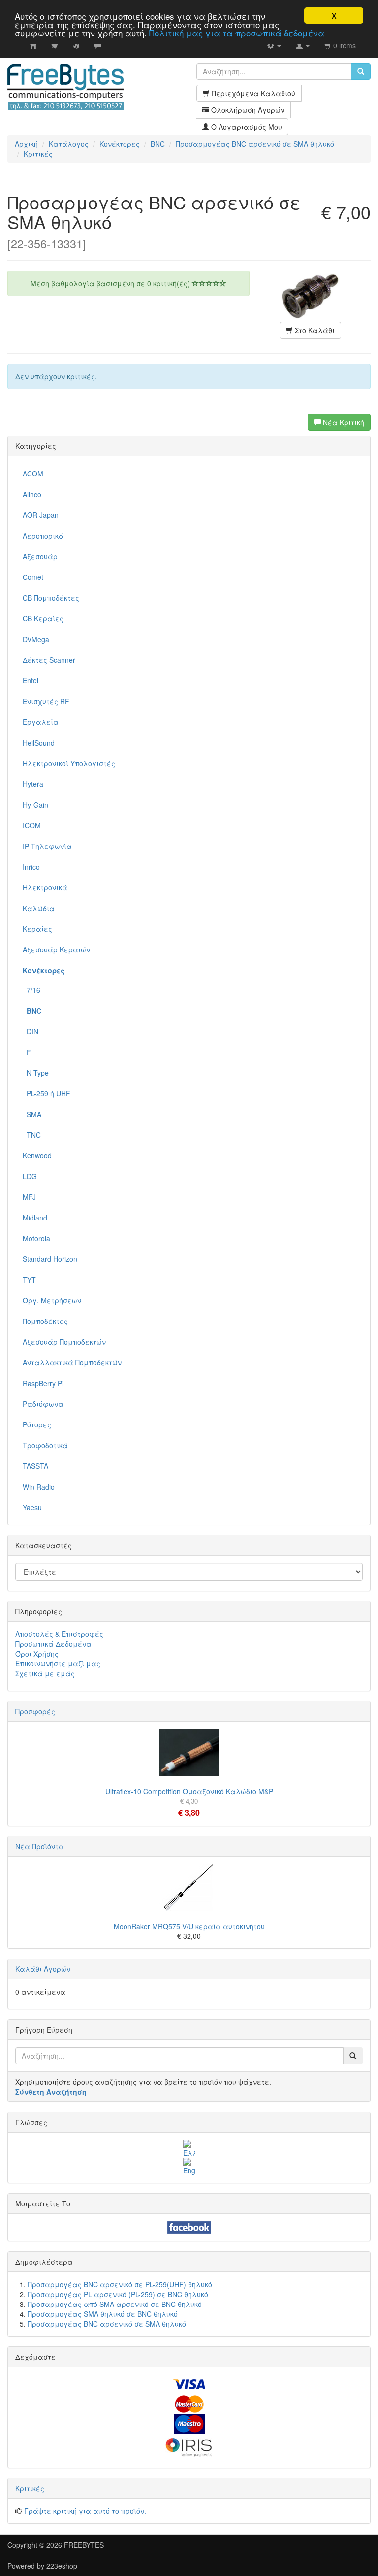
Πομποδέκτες (45, 1321)
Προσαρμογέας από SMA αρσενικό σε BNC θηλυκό (115, 2304)
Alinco (32, 494)
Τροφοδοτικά (45, 1445)
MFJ (29, 1197)
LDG (30, 1176)
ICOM (32, 825)
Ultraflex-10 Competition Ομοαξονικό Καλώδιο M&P (189, 1791)
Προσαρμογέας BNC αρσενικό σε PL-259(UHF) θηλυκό (120, 2284)
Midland (35, 1218)
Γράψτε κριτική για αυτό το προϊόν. (85, 2511)
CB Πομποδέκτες (51, 598)
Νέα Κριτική (343, 422)
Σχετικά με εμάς (45, 1673)
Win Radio (39, 1487)
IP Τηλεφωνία (47, 846)
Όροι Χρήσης (37, 1654)
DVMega (36, 639)
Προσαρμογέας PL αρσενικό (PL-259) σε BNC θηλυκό (118, 2294)
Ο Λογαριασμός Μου (246, 127)
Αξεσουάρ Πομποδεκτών (64, 1342)
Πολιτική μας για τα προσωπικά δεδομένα (237, 33)
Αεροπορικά (43, 536)
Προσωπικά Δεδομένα (53, 1644)
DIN (31, 1031)
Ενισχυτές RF (46, 701)
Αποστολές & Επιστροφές (59, 1634)
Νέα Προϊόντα (40, 1846)
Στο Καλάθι (314, 330)
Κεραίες (37, 929)
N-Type (36, 1073)
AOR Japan (41, 515)
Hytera (33, 784)
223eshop (62, 2566)
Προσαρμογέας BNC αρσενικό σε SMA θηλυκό (107, 2324)
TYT (29, 1280)
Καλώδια (39, 908)
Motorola (36, 1238)
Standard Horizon (50, 1259)
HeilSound (39, 743)
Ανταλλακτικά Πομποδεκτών (72, 1362)
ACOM (33, 474)
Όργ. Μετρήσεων (52, 1300)
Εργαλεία (41, 722)
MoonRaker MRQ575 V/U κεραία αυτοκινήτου (189, 1926)
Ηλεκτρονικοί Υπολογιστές (69, 763)
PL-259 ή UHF (47, 1093)
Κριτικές (30, 2488)
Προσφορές (35, 1711)
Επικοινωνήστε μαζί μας (58, 1663)
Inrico (31, 867)
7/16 (31, 990)
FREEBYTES (84, 2545)
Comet (33, 577)
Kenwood (37, 1155)
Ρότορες (37, 1424)
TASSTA (35, 1466)
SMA (32, 1114)
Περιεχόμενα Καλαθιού (252, 93)
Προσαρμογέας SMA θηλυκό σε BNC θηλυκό (103, 2314)
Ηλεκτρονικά (45, 887)
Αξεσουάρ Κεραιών (56, 949)
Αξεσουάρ (40, 556)
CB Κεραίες (43, 618)
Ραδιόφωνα (43, 1404)
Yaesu (32, 1507)
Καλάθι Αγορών (43, 1969)
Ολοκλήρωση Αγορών (247, 110)
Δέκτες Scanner (49, 660)
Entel (31, 680)
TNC (32, 1135)
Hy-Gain (35, 805)
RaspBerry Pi (43, 1383)
